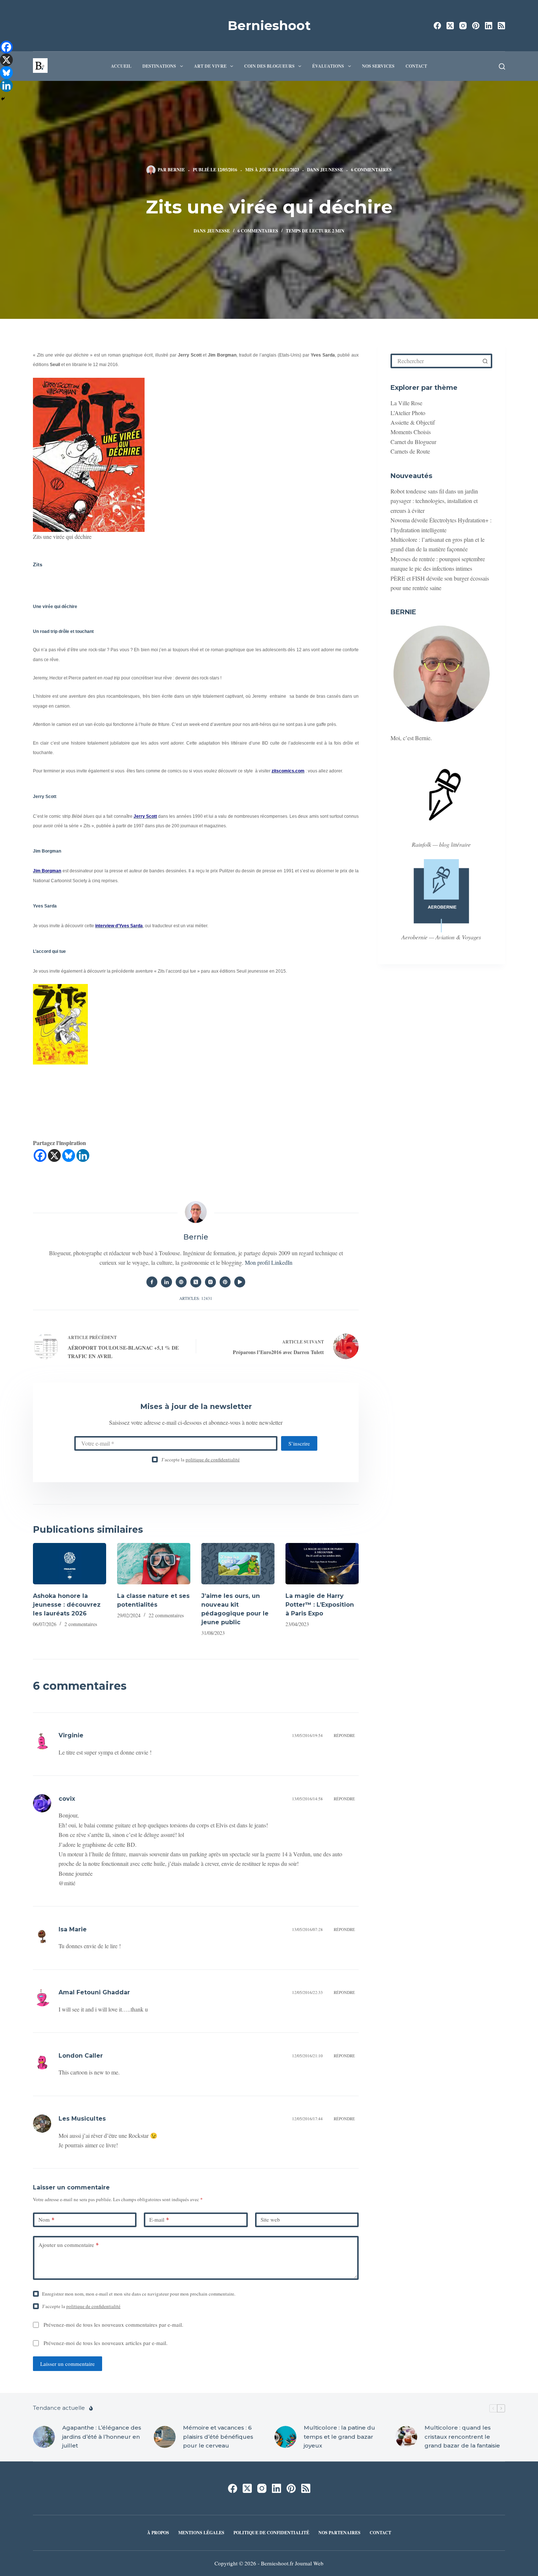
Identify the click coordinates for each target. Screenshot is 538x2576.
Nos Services (378, 66)
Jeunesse (332, 170)
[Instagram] (463, 26)
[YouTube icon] (240, 1282)
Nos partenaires (339, 2533)
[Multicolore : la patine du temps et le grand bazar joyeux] (285, 2437)
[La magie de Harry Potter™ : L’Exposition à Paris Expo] (322, 1564)
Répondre (344, 1735)
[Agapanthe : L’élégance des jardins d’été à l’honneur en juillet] (44, 2437)
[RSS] (501, 26)
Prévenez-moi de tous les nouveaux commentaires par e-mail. (113, 2325)
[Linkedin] (83, 1155)
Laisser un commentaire (68, 2364)
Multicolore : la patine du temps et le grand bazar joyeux (339, 2437)
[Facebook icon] (152, 1282)
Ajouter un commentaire (69, 2245)
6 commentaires (371, 170)
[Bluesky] (69, 1155)
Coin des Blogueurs (269, 66)
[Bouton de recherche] (485, 361)
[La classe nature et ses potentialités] (154, 1564)
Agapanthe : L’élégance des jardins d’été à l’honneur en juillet (102, 2437)
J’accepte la (201, 1460)
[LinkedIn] (489, 26)
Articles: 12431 (196, 1298)
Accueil (121, 66)
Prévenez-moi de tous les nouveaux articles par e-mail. (106, 2343)
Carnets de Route (410, 451)
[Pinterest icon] (225, 1282)
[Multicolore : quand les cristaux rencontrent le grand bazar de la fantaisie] (406, 2437)
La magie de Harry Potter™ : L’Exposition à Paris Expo (320, 1605)
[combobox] (436, 361)
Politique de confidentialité (271, 2533)
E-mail (159, 2219)
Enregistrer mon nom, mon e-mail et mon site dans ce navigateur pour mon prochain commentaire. (139, 2294)
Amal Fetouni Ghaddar (94, 1992)
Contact (416, 66)
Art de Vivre (210, 66)
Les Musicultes (82, 2119)
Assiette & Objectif (413, 422)
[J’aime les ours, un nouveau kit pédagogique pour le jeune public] (238, 1564)
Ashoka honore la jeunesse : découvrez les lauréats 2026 (67, 1605)
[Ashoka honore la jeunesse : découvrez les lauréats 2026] (70, 1564)
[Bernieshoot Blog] (70, 1110)
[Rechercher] (502, 66)
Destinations (159, 66)
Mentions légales (201, 2533)
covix (67, 1799)
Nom (46, 2219)
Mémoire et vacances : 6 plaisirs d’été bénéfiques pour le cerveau (218, 2437)
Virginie (71, 1735)
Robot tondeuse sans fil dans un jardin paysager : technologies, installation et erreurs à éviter (434, 501)
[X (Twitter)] (450, 26)
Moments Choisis (411, 432)
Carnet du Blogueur (413, 442)
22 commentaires (166, 1615)
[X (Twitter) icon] (196, 1282)
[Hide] (3, 99)
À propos (158, 2533)
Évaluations (328, 66)
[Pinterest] (476, 26)
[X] (54, 1155)
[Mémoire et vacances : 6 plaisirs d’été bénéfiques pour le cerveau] (165, 2437)
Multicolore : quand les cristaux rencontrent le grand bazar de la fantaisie (462, 2437)
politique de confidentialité (213, 1460)
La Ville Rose (406, 403)
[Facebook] (437, 26)
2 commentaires (81, 1624)
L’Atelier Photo (408, 413)
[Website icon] (181, 1282)
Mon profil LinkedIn (269, 1262)
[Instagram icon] (210, 1282)
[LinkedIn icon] (167, 1282)
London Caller (81, 2056)
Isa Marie (73, 1929)
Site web (270, 2219)
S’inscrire (299, 1443)
